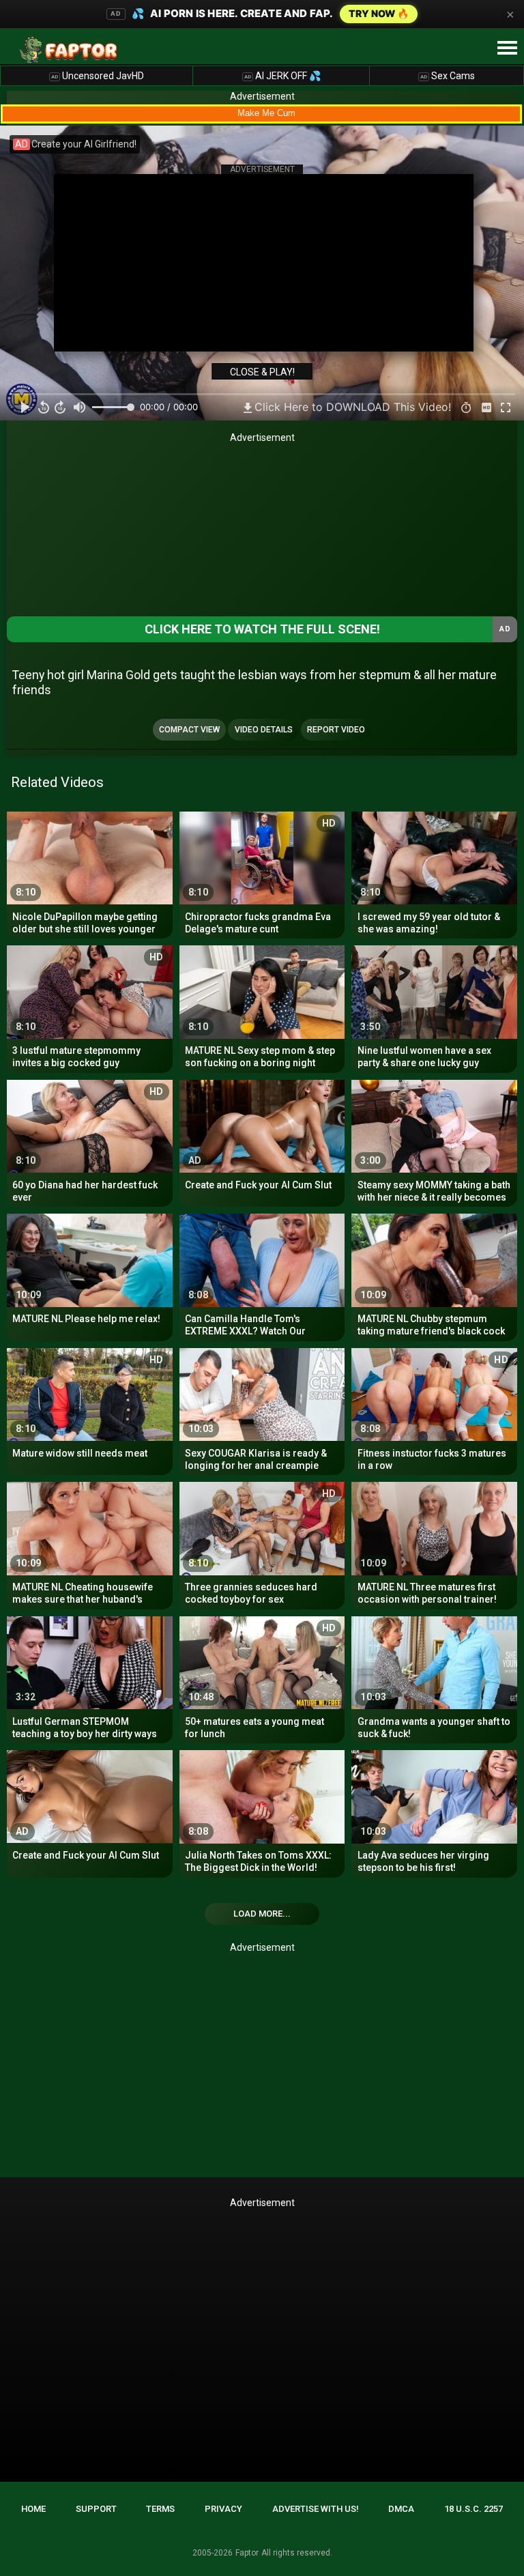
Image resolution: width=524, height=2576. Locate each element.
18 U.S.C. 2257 (474, 2509)
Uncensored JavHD (98, 76)
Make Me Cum (266, 113)
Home (33, 2509)
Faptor (247, 2553)
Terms (160, 2509)
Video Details (264, 730)
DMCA (401, 2509)
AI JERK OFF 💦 (282, 76)
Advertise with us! (316, 2509)
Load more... (262, 1914)
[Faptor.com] (71, 50)
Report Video (336, 730)
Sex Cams (448, 76)
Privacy (223, 2509)
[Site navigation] (507, 48)
